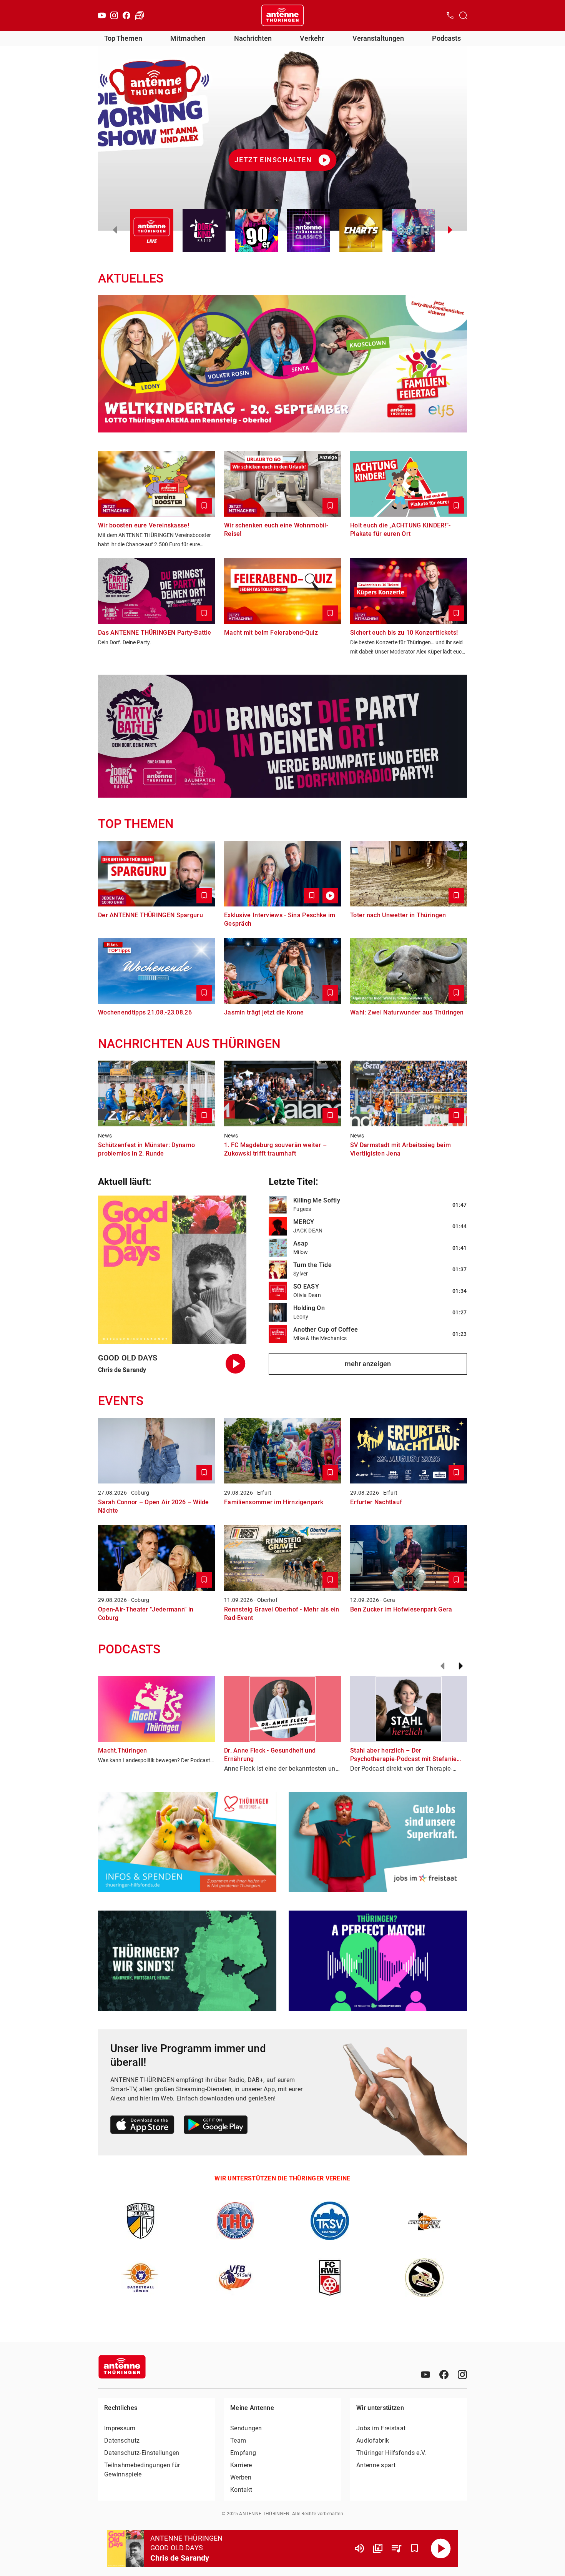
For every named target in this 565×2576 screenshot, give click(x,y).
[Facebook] (126, 15)
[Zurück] (442, 1666)
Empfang (243, 2453)
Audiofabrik (373, 2440)
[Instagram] (114, 15)
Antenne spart (376, 2465)
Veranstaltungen (378, 38)
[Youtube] (102, 15)
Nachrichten (253, 38)
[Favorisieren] (415, 2548)
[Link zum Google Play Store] (216, 2126)
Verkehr (312, 38)
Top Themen (123, 38)
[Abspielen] (441, 2548)
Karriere (241, 2465)
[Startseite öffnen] (282, 15)
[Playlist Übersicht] (396, 2548)
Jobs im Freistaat (381, 2428)
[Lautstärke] (359, 2548)
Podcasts (446, 38)
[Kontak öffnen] (450, 15)
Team (238, 2440)
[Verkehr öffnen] (140, 15)
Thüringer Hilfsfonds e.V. (391, 2453)
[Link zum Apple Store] (142, 2126)
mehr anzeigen (368, 1364)
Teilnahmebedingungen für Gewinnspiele (142, 2470)
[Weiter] (461, 1666)
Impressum (120, 2428)
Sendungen (246, 2428)
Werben (241, 2477)
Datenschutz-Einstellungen (142, 2453)
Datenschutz (122, 2440)
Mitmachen (188, 38)
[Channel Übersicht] (378, 2548)
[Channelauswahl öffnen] (463, 15)
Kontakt (241, 2490)
